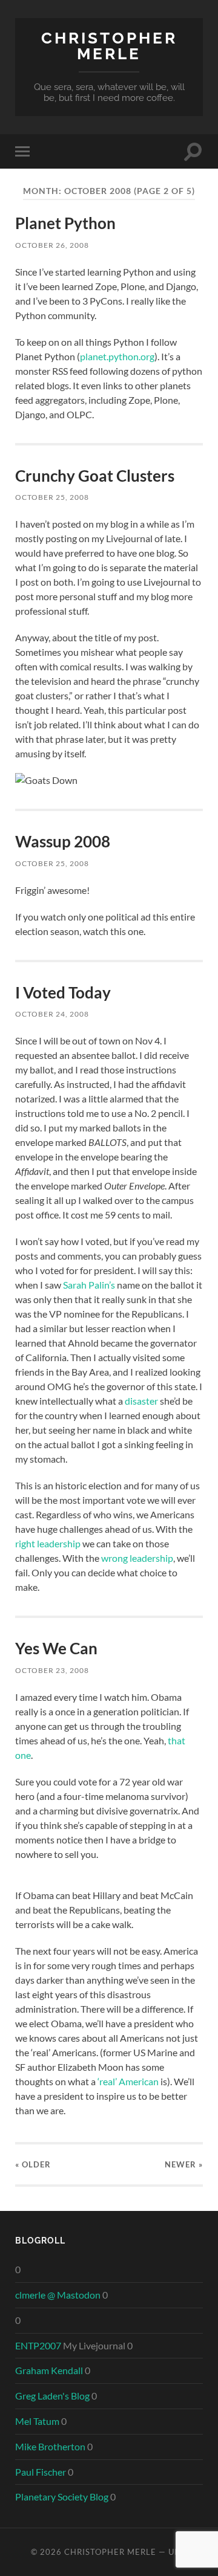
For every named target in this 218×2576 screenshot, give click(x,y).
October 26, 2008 (52, 245)
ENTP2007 (38, 2345)
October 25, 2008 (52, 497)
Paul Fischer (41, 2472)
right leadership (48, 1543)
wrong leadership (137, 1558)
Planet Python (65, 223)
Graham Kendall (49, 2370)
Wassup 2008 (63, 841)
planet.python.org (117, 356)
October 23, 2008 (52, 1670)
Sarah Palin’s (89, 1285)
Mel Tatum (37, 2421)
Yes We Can (56, 1648)
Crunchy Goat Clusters (95, 476)
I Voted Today (63, 992)
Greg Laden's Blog (52, 2396)
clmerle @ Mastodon (58, 2295)
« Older (33, 2164)
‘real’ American (128, 2081)
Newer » (184, 2164)
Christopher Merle (109, 46)
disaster (141, 1401)
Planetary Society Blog (62, 2497)
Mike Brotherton (50, 2446)
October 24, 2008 (52, 1014)
